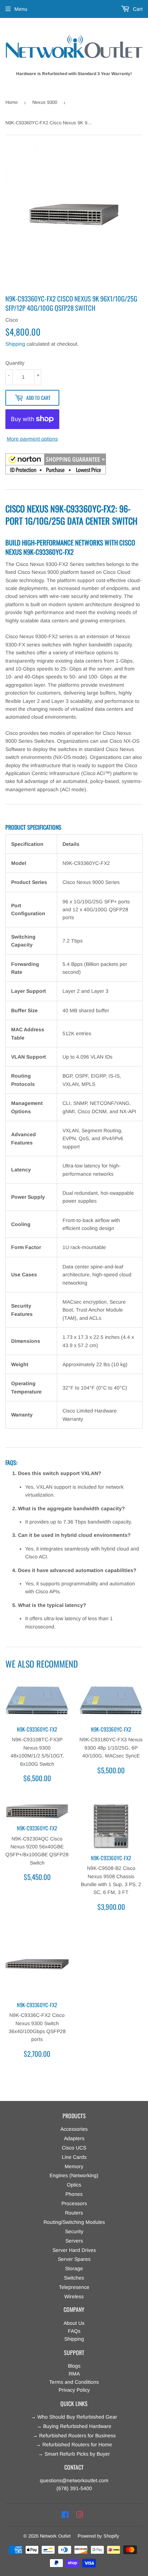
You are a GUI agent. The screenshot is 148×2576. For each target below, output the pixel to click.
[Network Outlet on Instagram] (80, 2515)
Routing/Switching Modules (74, 2222)
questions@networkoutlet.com (74, 2480)
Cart (137, 9)
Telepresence (74, 2287)
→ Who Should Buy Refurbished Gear (74, 2417)
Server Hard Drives (74, 2250)
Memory (74, 2166)
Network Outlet (55, 2536)
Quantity (15, 363)
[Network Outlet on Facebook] (65, 2515)
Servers (74, 2241)
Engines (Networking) (74, 2175)
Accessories (74, 2129)
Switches (74, 2278)
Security (74, 2231)
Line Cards (74, 2157)
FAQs (74, 2331)
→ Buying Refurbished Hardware (74, 2426)
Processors (74, 2203)
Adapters (74, 2138)
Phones (74, 2194)
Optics (74, 2185)
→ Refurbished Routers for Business (74, 2436)
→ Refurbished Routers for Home (74, 2444)
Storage (74, 2268)
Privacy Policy (74, 2390)
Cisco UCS (74, 2148)
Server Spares (74, 2259)
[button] (56, 465)
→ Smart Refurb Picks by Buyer (74, 2454)
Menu (21, 9)
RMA (74, 2374)
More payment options (32, 439)
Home (11, 102)
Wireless (74, 2296)
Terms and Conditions (74, 2382)
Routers (74, 2213)
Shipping (15, 344)
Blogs (74, 2366)
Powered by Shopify (98, 2536)
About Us (74, 2323)
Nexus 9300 (45, 102)
